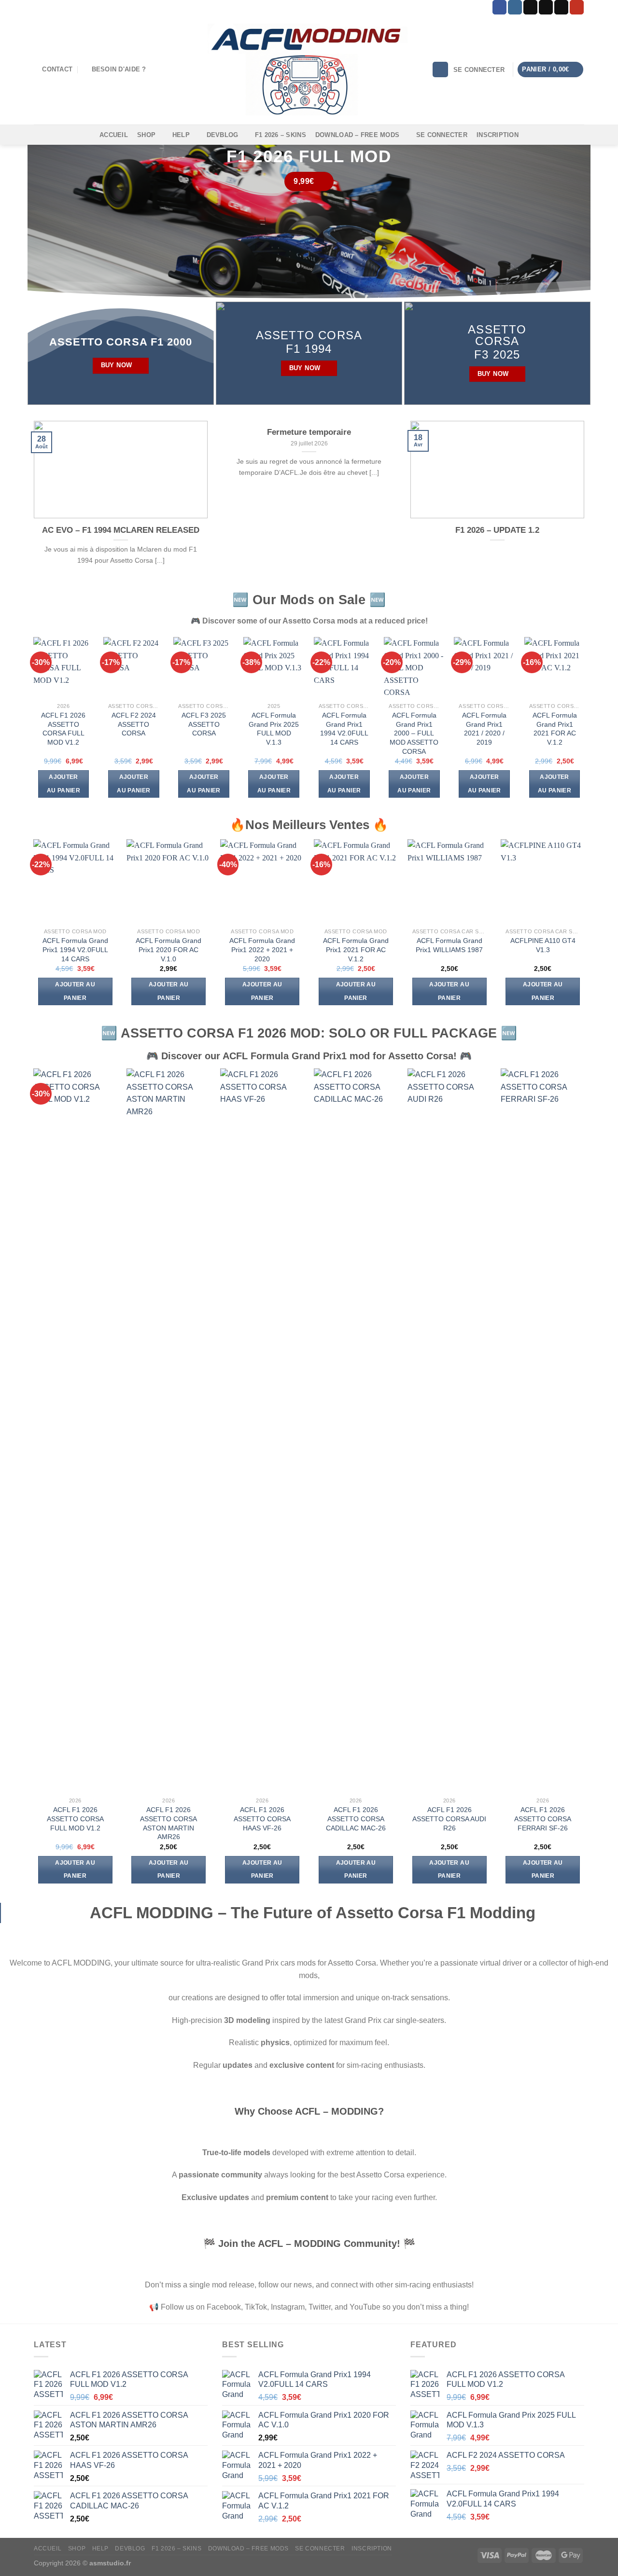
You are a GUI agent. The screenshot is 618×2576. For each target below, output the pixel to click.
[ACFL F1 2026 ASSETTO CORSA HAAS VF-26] (262, 1430)
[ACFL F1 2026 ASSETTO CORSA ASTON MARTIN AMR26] (169, 1430)
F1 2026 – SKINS (281, 135)
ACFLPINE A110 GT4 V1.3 (543, 945)
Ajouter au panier (63, 784)
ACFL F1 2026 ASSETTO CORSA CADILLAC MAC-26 (356, 1819)
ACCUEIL (114, 135)
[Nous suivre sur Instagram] (515, 7)
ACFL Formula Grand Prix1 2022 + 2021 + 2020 (262, 949)
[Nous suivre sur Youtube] (577, 7)
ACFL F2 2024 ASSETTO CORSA (134, 724)
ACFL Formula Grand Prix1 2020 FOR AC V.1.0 (169, 949)
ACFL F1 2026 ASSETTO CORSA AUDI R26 (449, 1819)
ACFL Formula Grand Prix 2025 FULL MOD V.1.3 (274, 729)
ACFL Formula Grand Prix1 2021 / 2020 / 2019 (484, 729)
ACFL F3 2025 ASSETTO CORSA (204, 724)
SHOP (146, 135)
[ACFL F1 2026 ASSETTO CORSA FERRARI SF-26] (543, 1430)
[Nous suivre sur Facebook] (499, 7)
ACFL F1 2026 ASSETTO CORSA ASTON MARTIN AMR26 (169, 1823)
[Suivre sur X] (546, 7)
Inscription (498, 135)
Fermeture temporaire (309, 432)
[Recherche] (440, 70)
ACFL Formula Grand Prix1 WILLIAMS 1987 (449, 945)
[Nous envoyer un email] (561, 7)
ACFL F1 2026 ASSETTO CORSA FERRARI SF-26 (543, 1819)
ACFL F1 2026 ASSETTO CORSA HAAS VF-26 (262, 1819)
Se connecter (442, 135)
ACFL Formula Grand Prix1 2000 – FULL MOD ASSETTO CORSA (414, 733)
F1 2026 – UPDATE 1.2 (497, 530)
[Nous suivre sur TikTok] (530, 7)
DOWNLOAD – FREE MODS (357, 135)
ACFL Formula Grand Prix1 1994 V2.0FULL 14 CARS (344, 729)
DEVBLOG (223, 135)
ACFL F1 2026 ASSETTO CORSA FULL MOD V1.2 (63, 729)
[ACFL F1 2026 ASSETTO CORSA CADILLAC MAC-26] (356, 1430)
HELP (181, 135)
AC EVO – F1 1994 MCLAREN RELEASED (121, 530)
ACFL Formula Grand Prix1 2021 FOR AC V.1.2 (555, 729)
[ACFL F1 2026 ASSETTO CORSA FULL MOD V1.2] (75, 1430)
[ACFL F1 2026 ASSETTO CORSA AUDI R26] (449, 1430)
